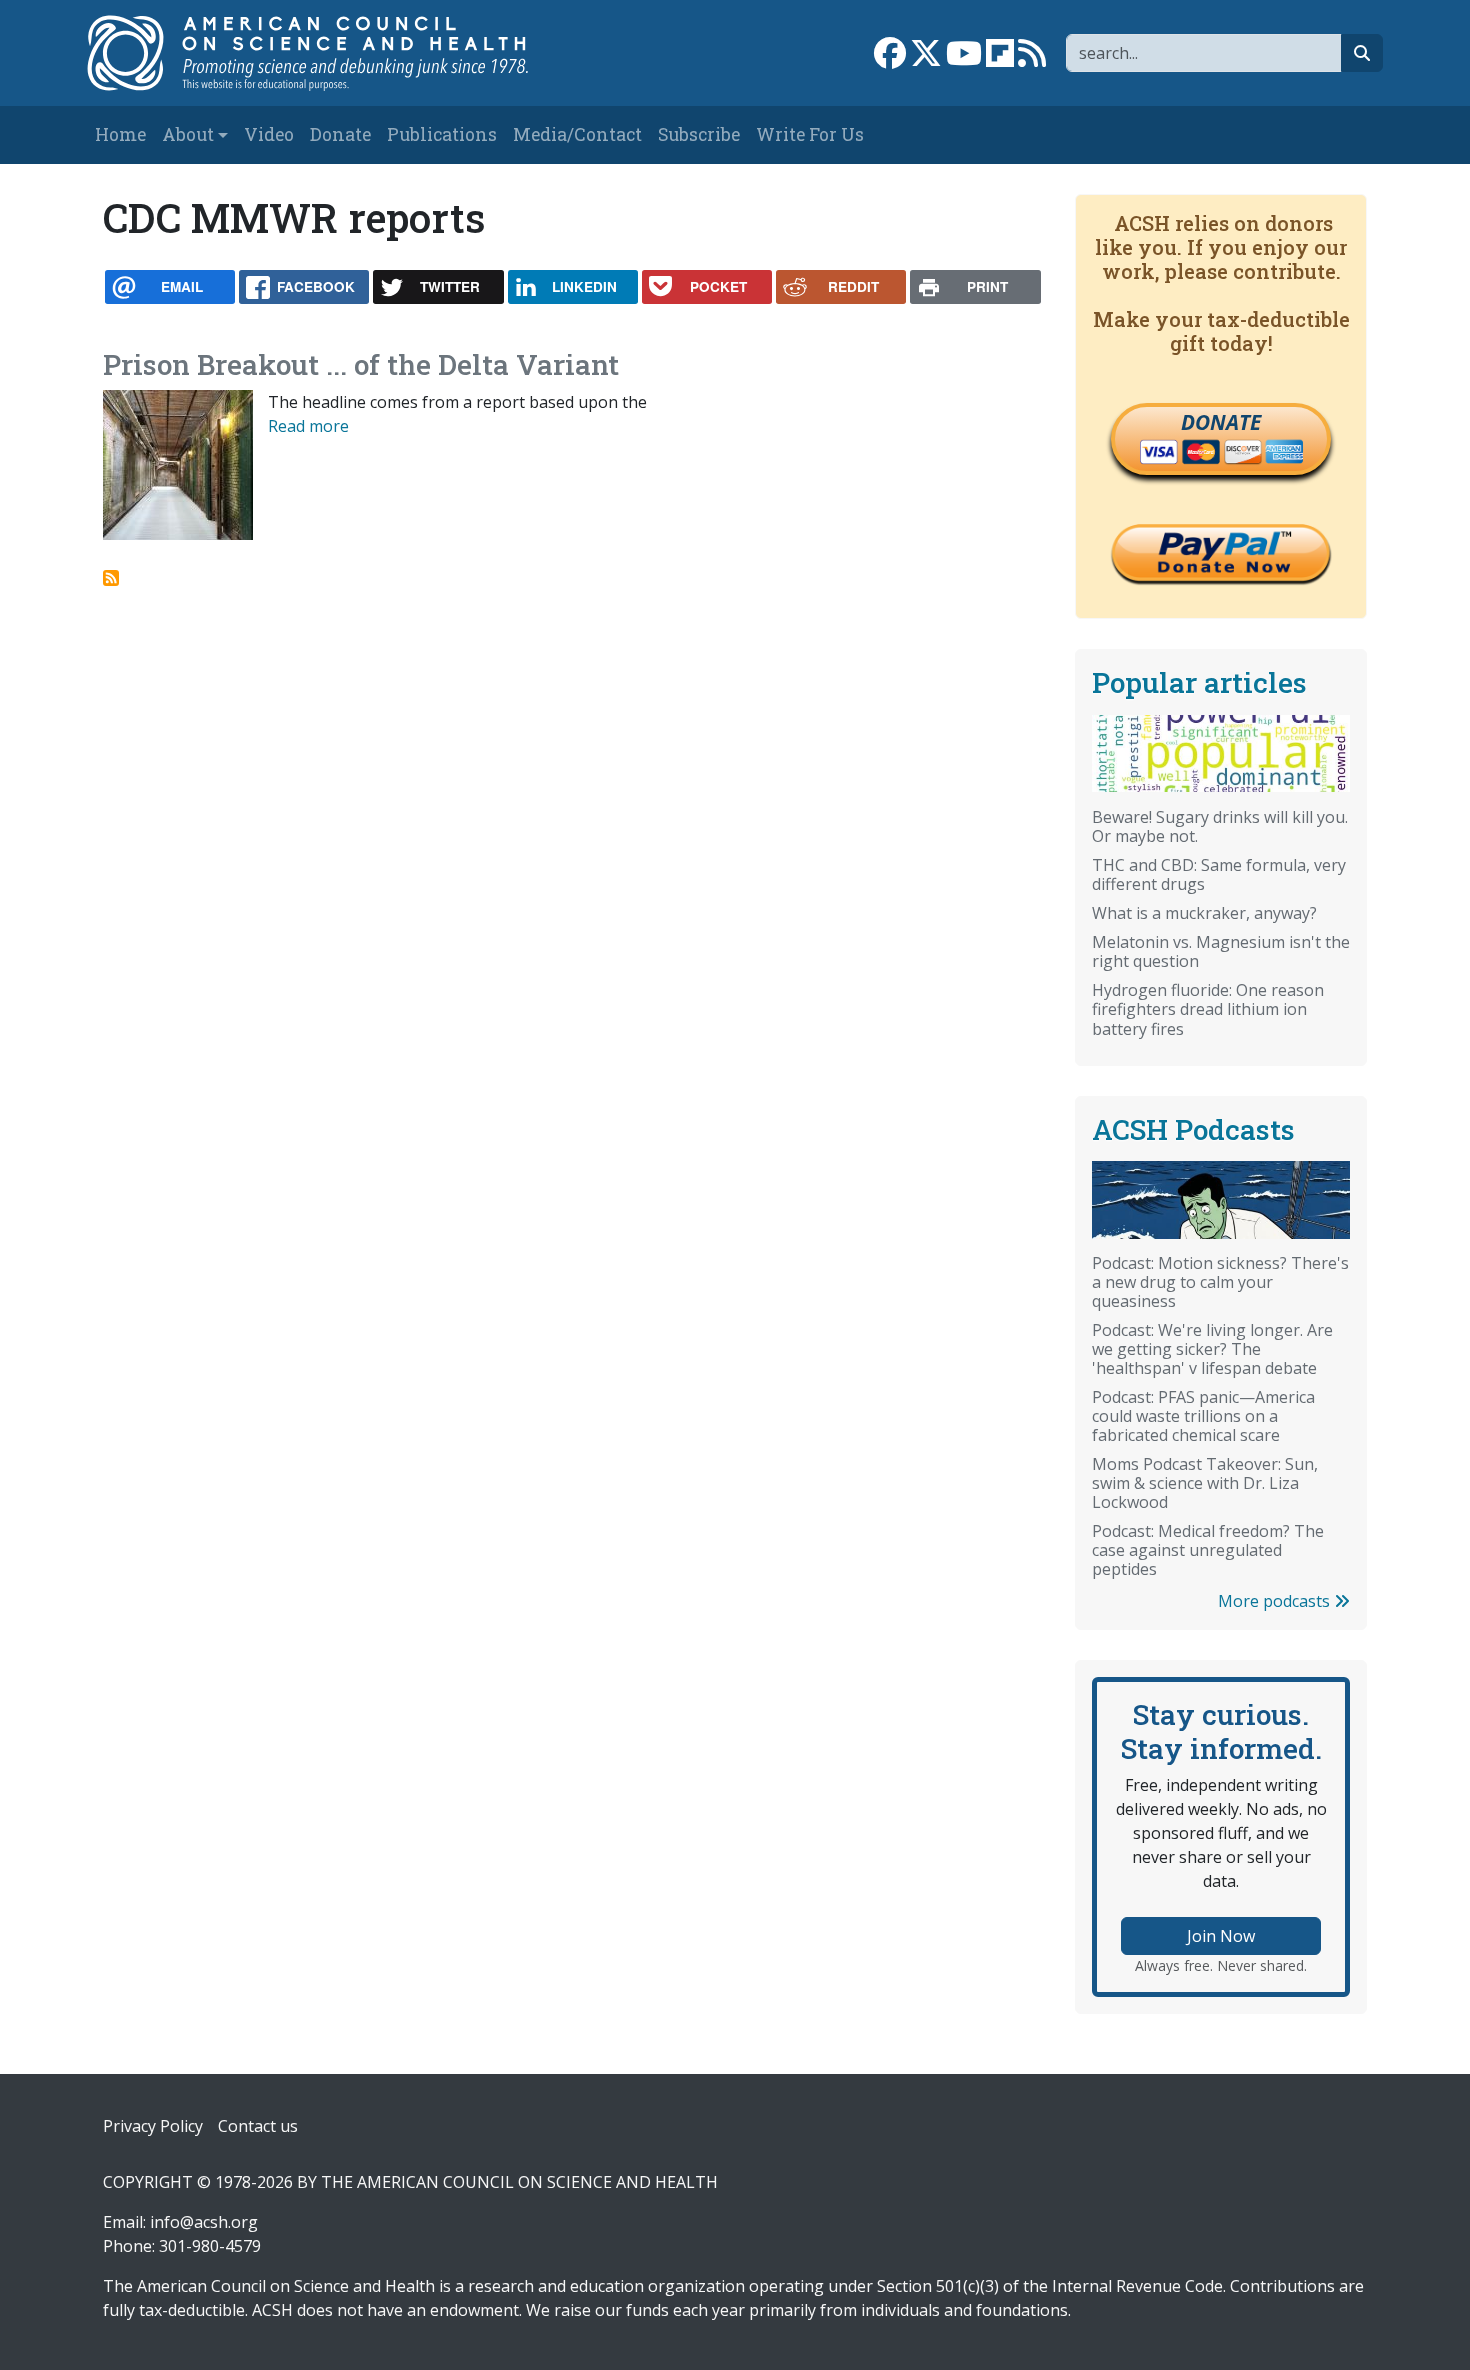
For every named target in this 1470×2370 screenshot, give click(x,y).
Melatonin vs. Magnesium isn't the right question (1221, 951)
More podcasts (1276, 1601)
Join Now (1221, 1936)
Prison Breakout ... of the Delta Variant (361, 364)
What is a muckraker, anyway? (1204, 913)
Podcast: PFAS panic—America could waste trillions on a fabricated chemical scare (1203, 1416)
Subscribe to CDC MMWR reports (111, 578)
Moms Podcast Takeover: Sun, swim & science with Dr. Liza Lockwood (1205, 1483)
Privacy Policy (153, 2126)
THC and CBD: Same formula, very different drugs (1219, 874)
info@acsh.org (204, 2222)
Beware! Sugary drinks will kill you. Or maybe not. (1220, 826)
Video (269, 134)
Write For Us (810, 134)
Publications (442, 134)
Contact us (258, 2126)
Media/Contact (577, 134)
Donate (340, 134)
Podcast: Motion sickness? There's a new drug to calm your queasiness (1220, 1282)
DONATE (1221, 422)
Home (120, 134)
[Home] (328, 53)
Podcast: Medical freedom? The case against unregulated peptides (1208, 1550)
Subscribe (699, 134)
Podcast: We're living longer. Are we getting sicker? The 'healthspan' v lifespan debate (1212, 1349)
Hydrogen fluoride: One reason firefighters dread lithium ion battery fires (1208, 1009)
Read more (308, 426)
